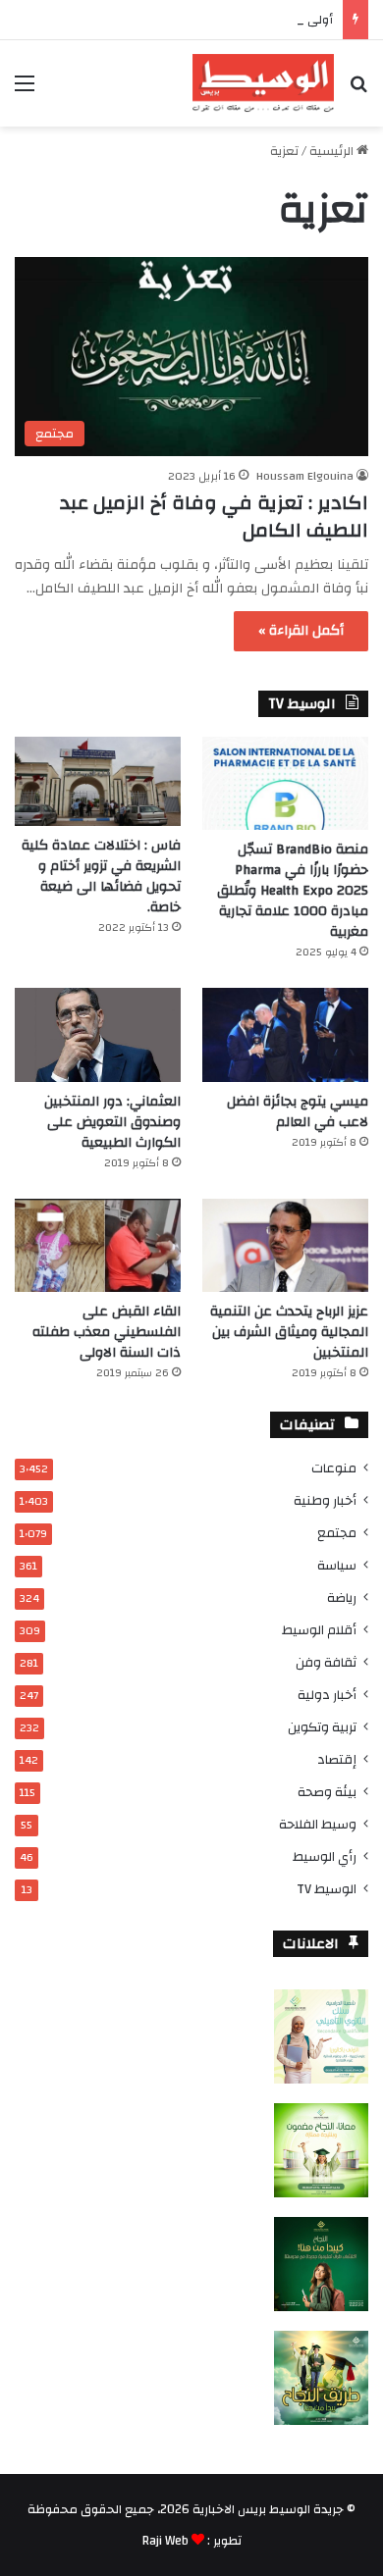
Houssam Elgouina (305, 476)
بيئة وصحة (327, 1792)
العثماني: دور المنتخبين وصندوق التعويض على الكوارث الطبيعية (112, 1122)
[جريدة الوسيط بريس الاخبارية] (263, 83)
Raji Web (165, 2541)
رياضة (342, 1597)
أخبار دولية (327, 1695)
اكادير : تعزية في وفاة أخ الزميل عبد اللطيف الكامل (214, 516)
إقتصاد (337, 1759)
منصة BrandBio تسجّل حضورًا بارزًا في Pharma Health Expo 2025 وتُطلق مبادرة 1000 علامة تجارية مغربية (293, 891)
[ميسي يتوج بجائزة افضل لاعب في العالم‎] (285, 1034)
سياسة (337, 1565)
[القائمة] (25, 91)
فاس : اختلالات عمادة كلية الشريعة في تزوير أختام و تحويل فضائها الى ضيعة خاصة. (101, 876)
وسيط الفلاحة (318, 1824)
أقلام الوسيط (319, 1630)
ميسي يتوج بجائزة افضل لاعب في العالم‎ (298, 1112)
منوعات (334, 1468)
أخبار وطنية (325, 1500)
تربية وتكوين (322, 1727)
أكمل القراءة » (301, 631)
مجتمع (337, 1533)
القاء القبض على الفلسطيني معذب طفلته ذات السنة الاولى (107, 1332)
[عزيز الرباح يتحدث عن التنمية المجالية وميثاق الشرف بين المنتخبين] (285, 1245)
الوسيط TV (327, 1889)
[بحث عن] (358, 91)
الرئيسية (333, 151)
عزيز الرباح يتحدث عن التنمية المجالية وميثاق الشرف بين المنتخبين (289, 1332)
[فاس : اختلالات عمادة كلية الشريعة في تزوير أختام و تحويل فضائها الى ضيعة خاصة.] (98, 782)
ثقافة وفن (326, 1662)
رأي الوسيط (325, 1856)
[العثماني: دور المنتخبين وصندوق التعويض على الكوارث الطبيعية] (98, 1034)
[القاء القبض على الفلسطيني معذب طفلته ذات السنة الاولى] (98, 1245)
